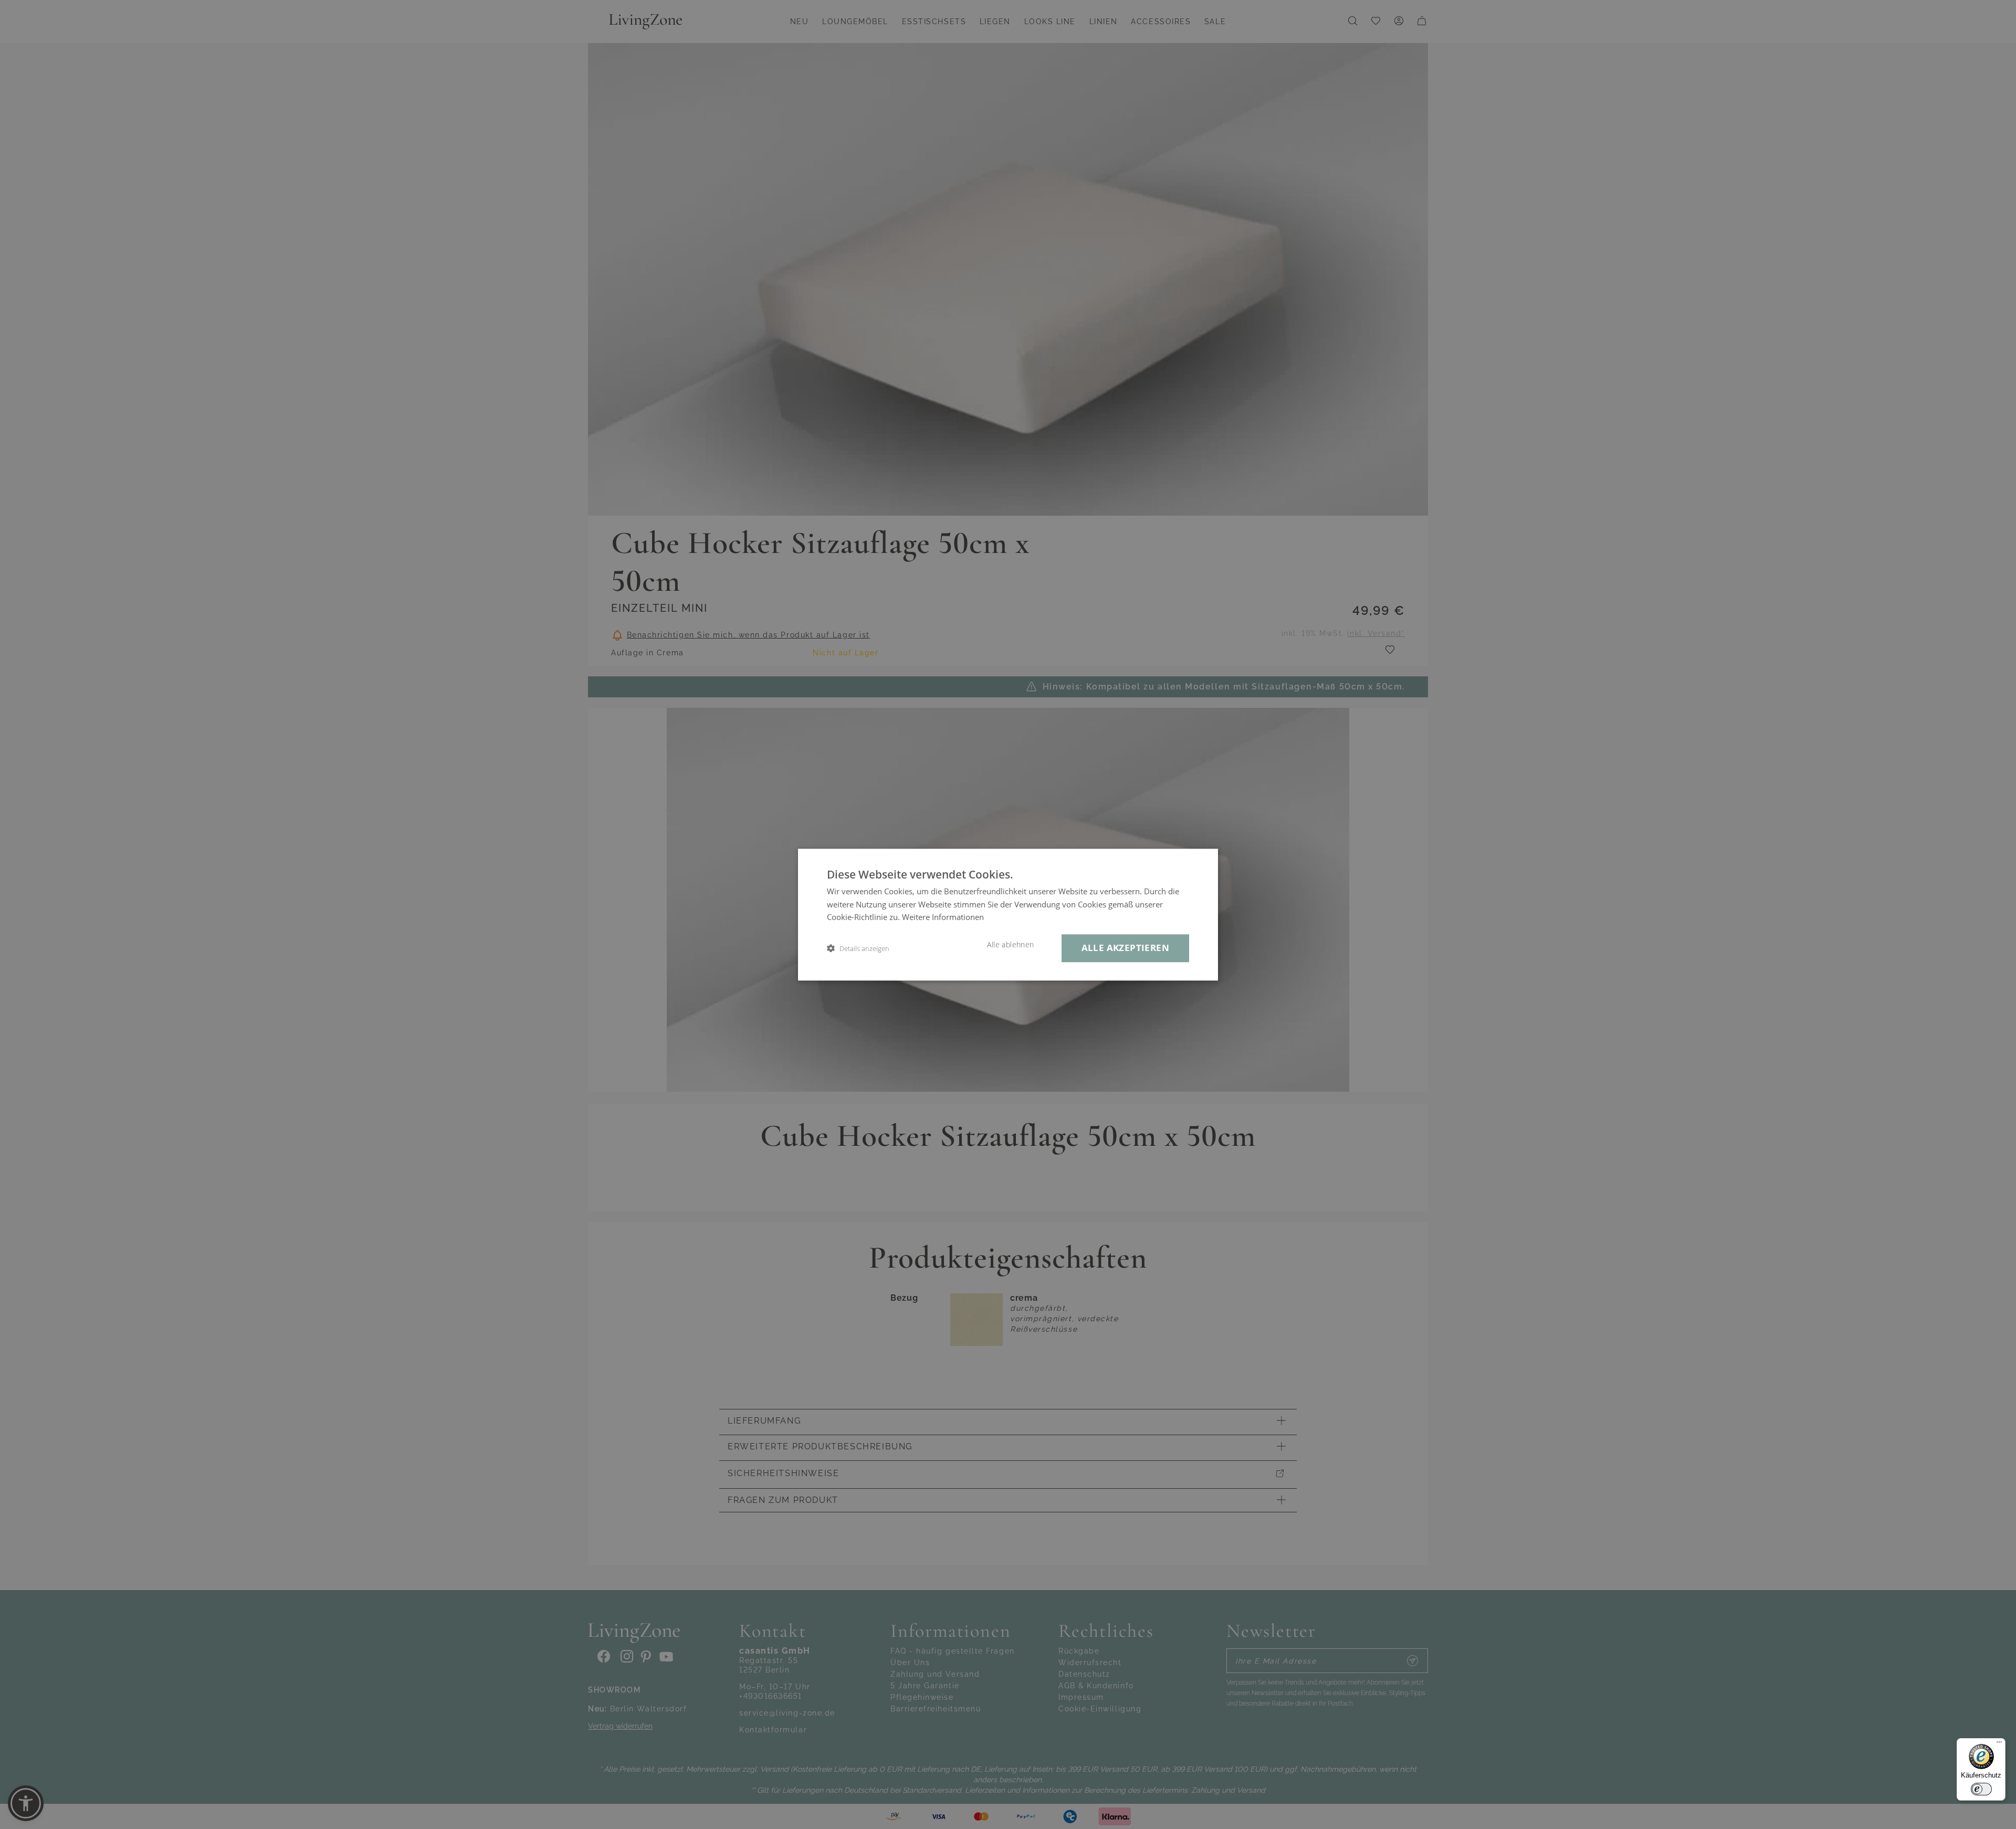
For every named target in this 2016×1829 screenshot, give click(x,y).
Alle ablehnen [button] (1010, 945)
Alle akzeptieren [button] (1125, 948)
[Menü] (1999, 1744)
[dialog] (1008, 914)
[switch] (1981, 1789)
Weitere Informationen (943, 917)
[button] (858, 948)
